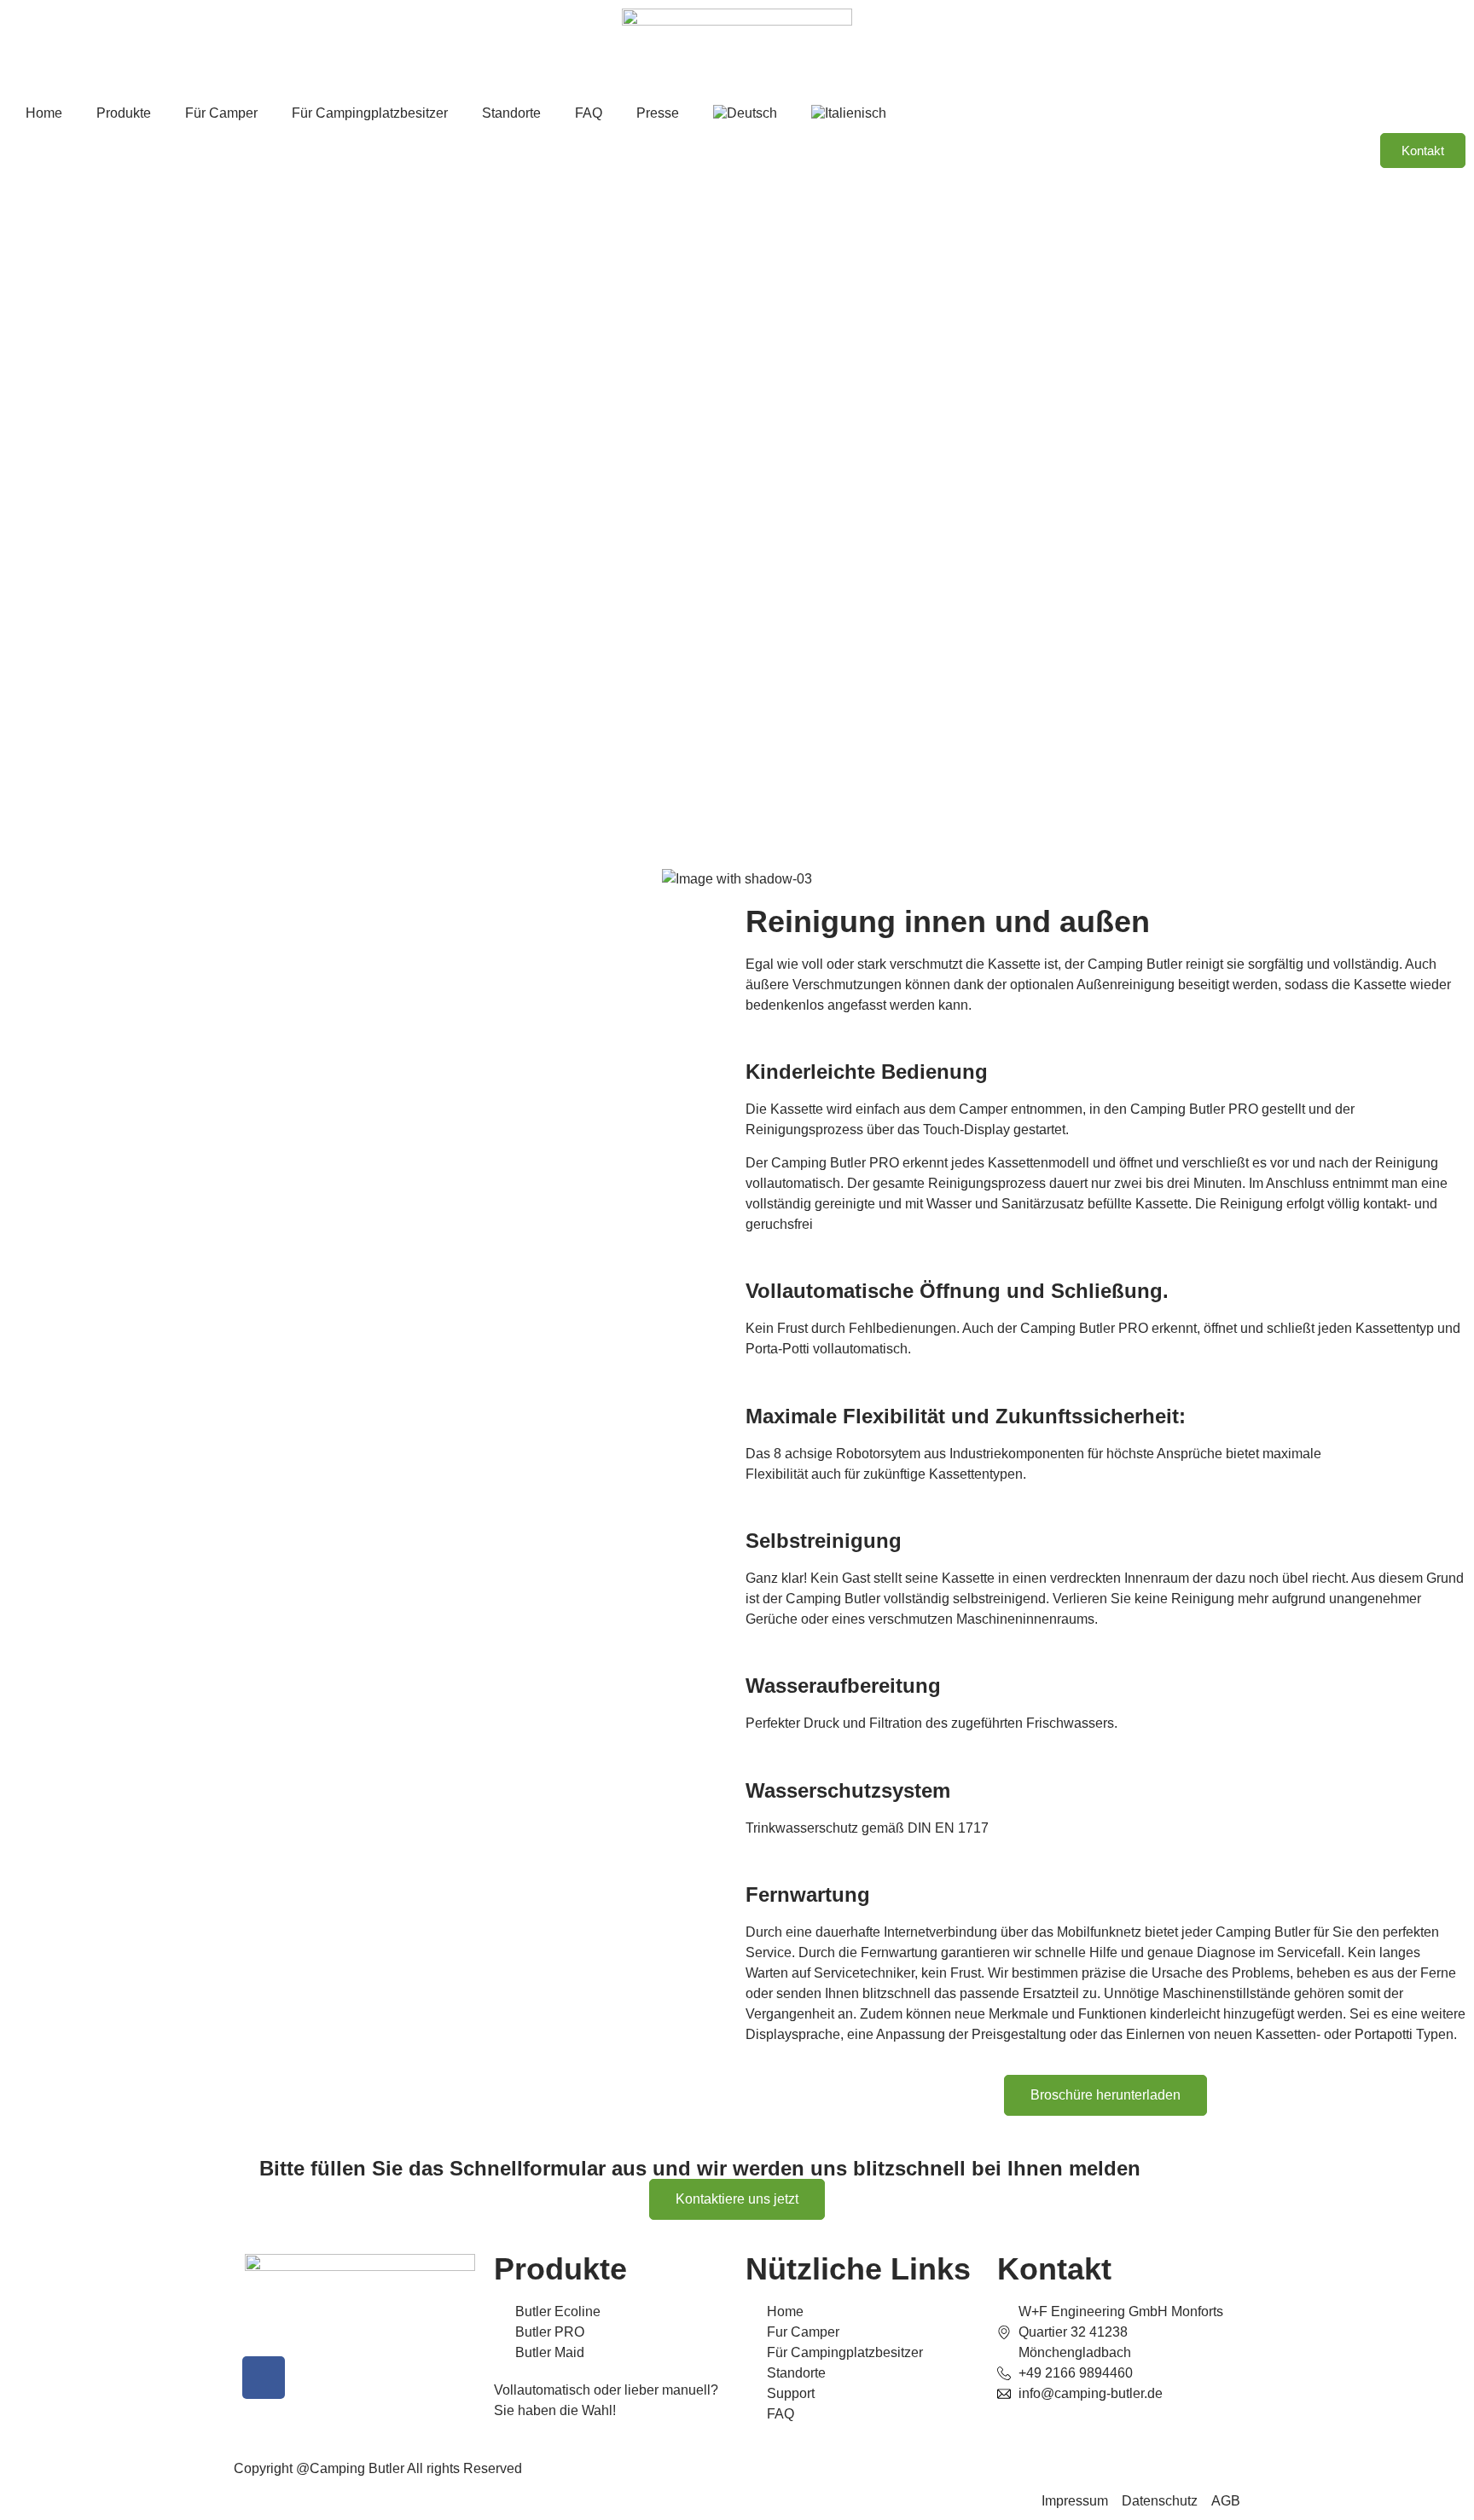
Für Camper (221, 113)
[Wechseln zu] (745, 113)
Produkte (124, 113)
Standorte (511, 113)
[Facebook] (264, 2378)
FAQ (589, 113)
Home (44, 113)
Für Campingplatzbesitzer (370, 113)
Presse (658, 113)
